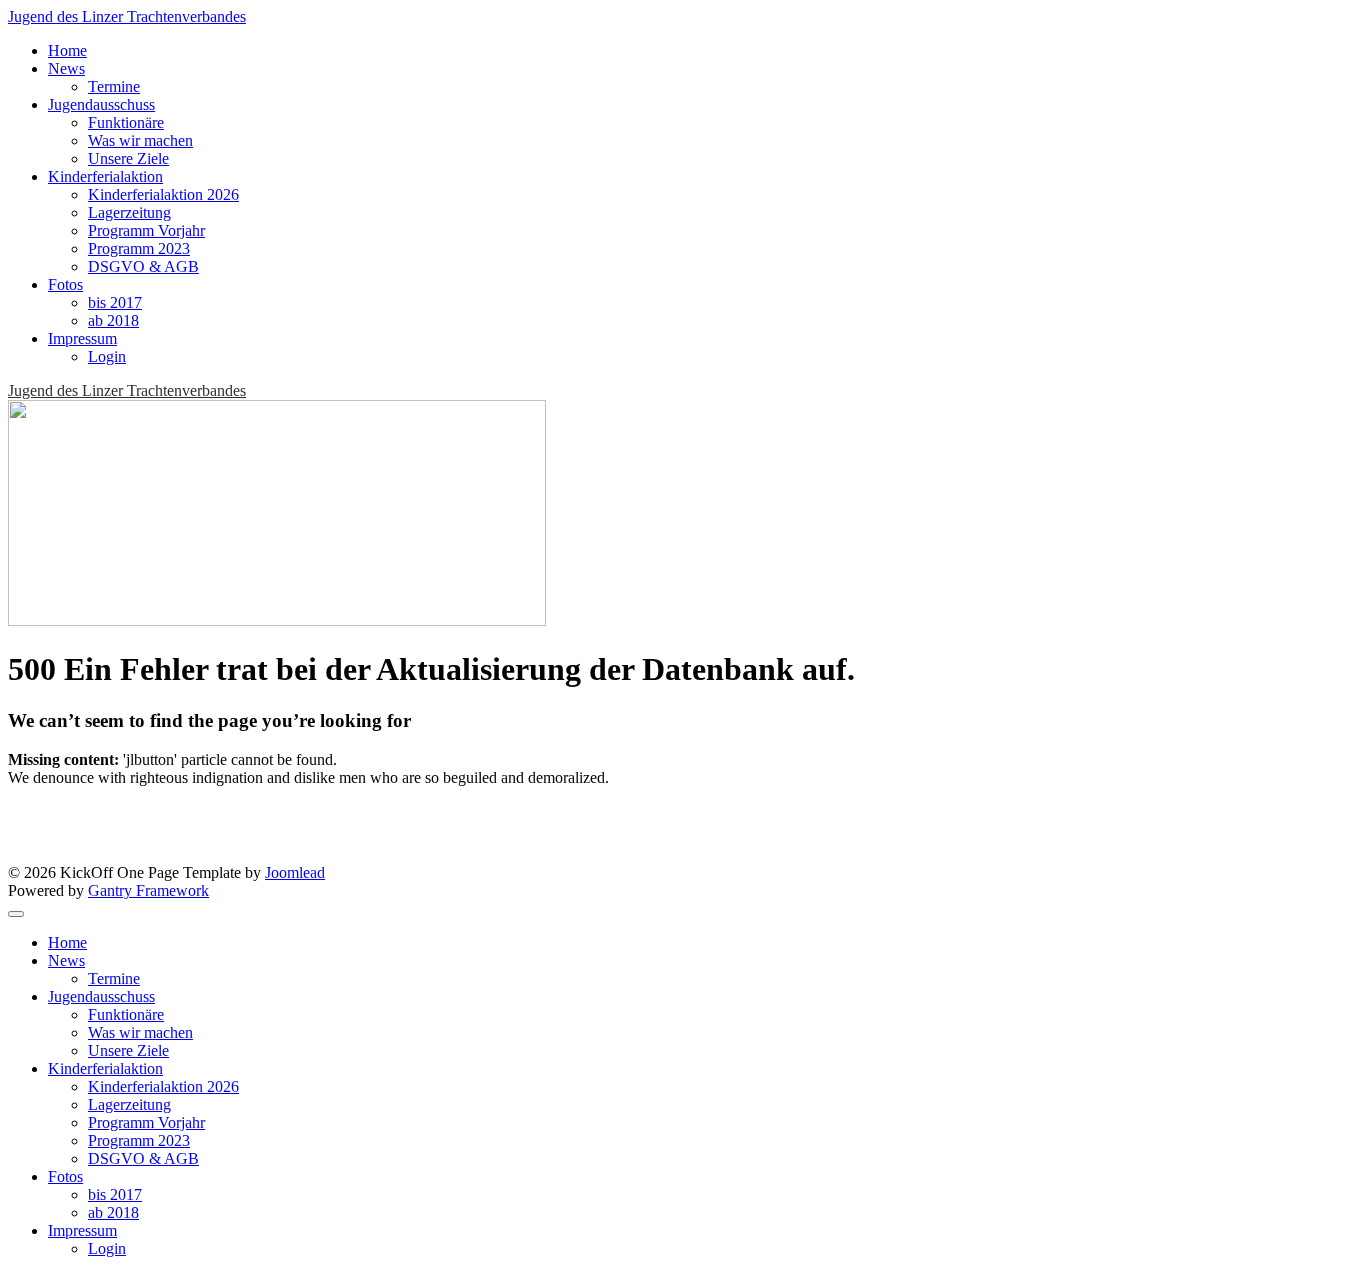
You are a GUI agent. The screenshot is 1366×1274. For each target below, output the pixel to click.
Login (107, 356)
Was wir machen (140, 140)
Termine (114, 86)
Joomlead (295, 872)
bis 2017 (115, 302)
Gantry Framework (148, 890)
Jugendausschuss (101, 104)
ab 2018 (113, 320)
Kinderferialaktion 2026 (163, 194)
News (66, 68)
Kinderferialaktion (105, 176)
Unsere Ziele (128, 158)
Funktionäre (126, 122)
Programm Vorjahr (146, 230)
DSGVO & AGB (143, 266)
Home (67, 50)
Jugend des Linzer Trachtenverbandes (127, 16)
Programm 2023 (139, 248)
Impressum (82, 338)
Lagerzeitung (129, 212)
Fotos (65, 284)
